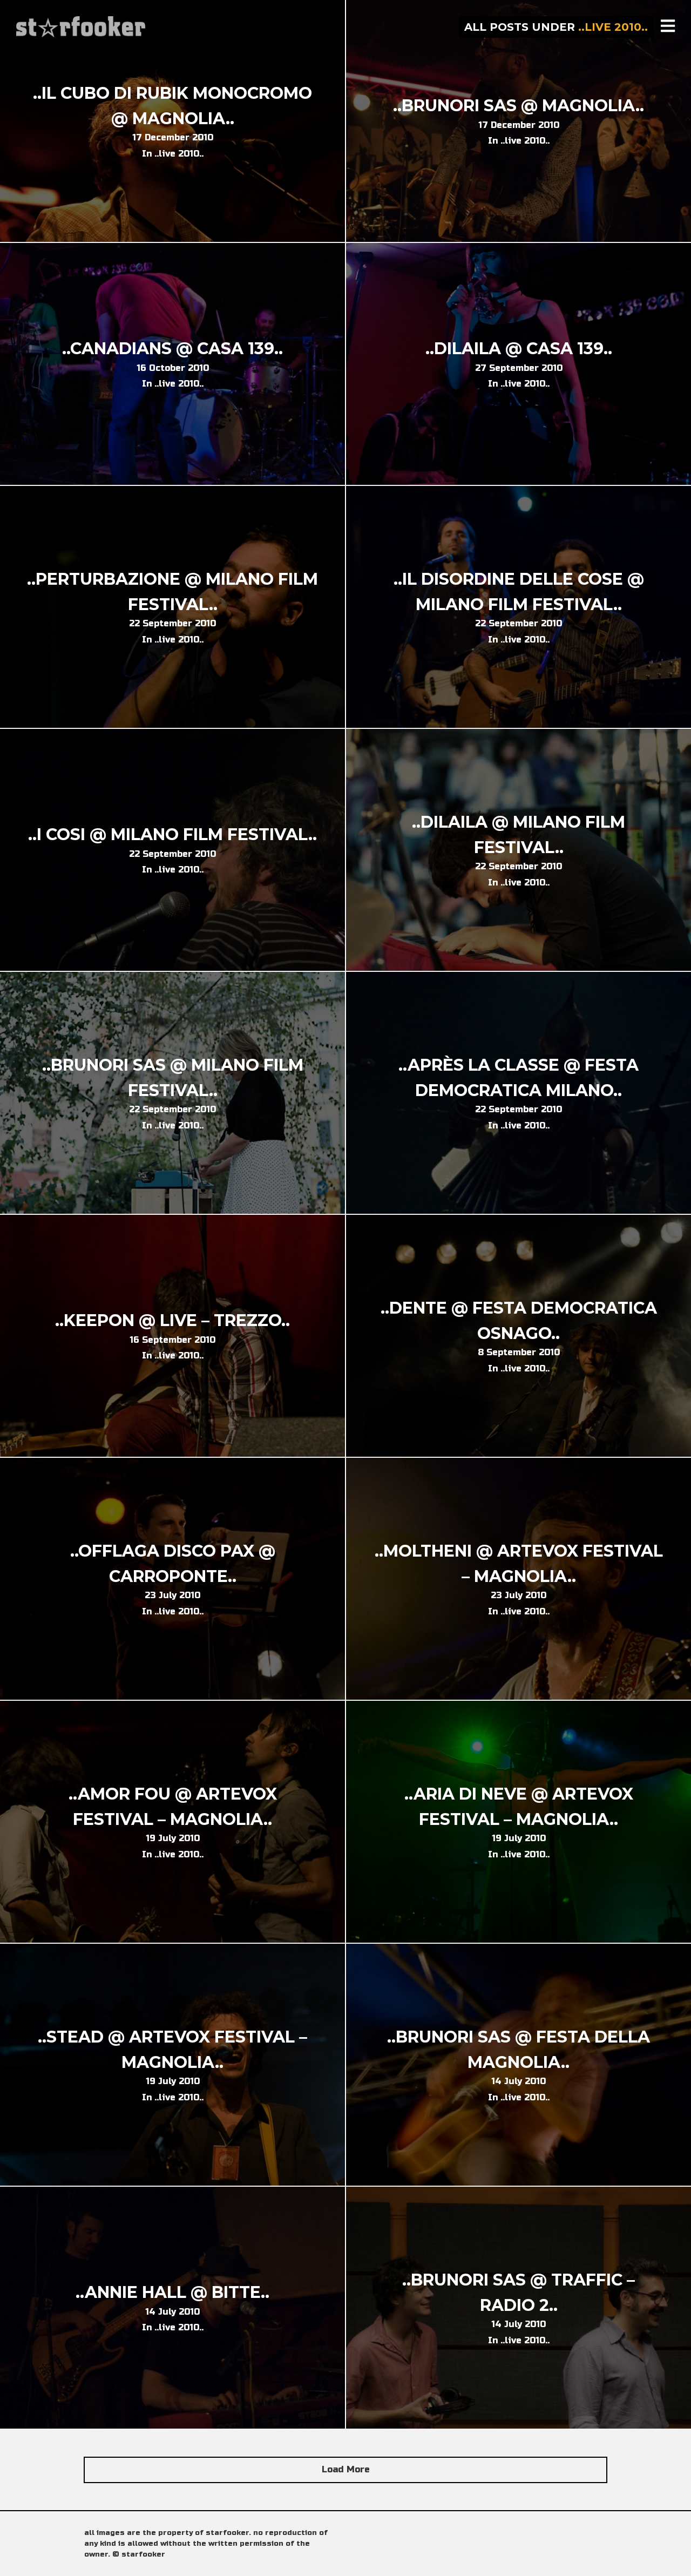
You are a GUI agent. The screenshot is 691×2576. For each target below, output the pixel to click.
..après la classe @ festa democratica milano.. (519, 1078)
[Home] (82, 27)
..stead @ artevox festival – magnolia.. (172, 2050)
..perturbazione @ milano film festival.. (172, 592)
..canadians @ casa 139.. (172, 349)
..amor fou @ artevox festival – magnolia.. (173, 1807)
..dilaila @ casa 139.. (519, 349)
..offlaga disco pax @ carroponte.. (173, 1564)
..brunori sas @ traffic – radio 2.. (519, 2293)
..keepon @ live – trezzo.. (172, 1320)
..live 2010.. (179, 154)
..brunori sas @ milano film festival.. (173, 1078)
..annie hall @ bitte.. (172, 2292)
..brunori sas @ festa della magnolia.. (519, 2050)
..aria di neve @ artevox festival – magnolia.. (519, 1807)
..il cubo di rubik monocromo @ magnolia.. (172, 106)
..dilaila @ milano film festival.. (519, 835)
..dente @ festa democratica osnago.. (519, 1321)
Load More (346, 2469)
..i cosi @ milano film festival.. (172, 834)
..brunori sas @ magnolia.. (519, 106)
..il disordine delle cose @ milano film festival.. (519, 592)
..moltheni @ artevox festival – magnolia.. (519, 1564)
